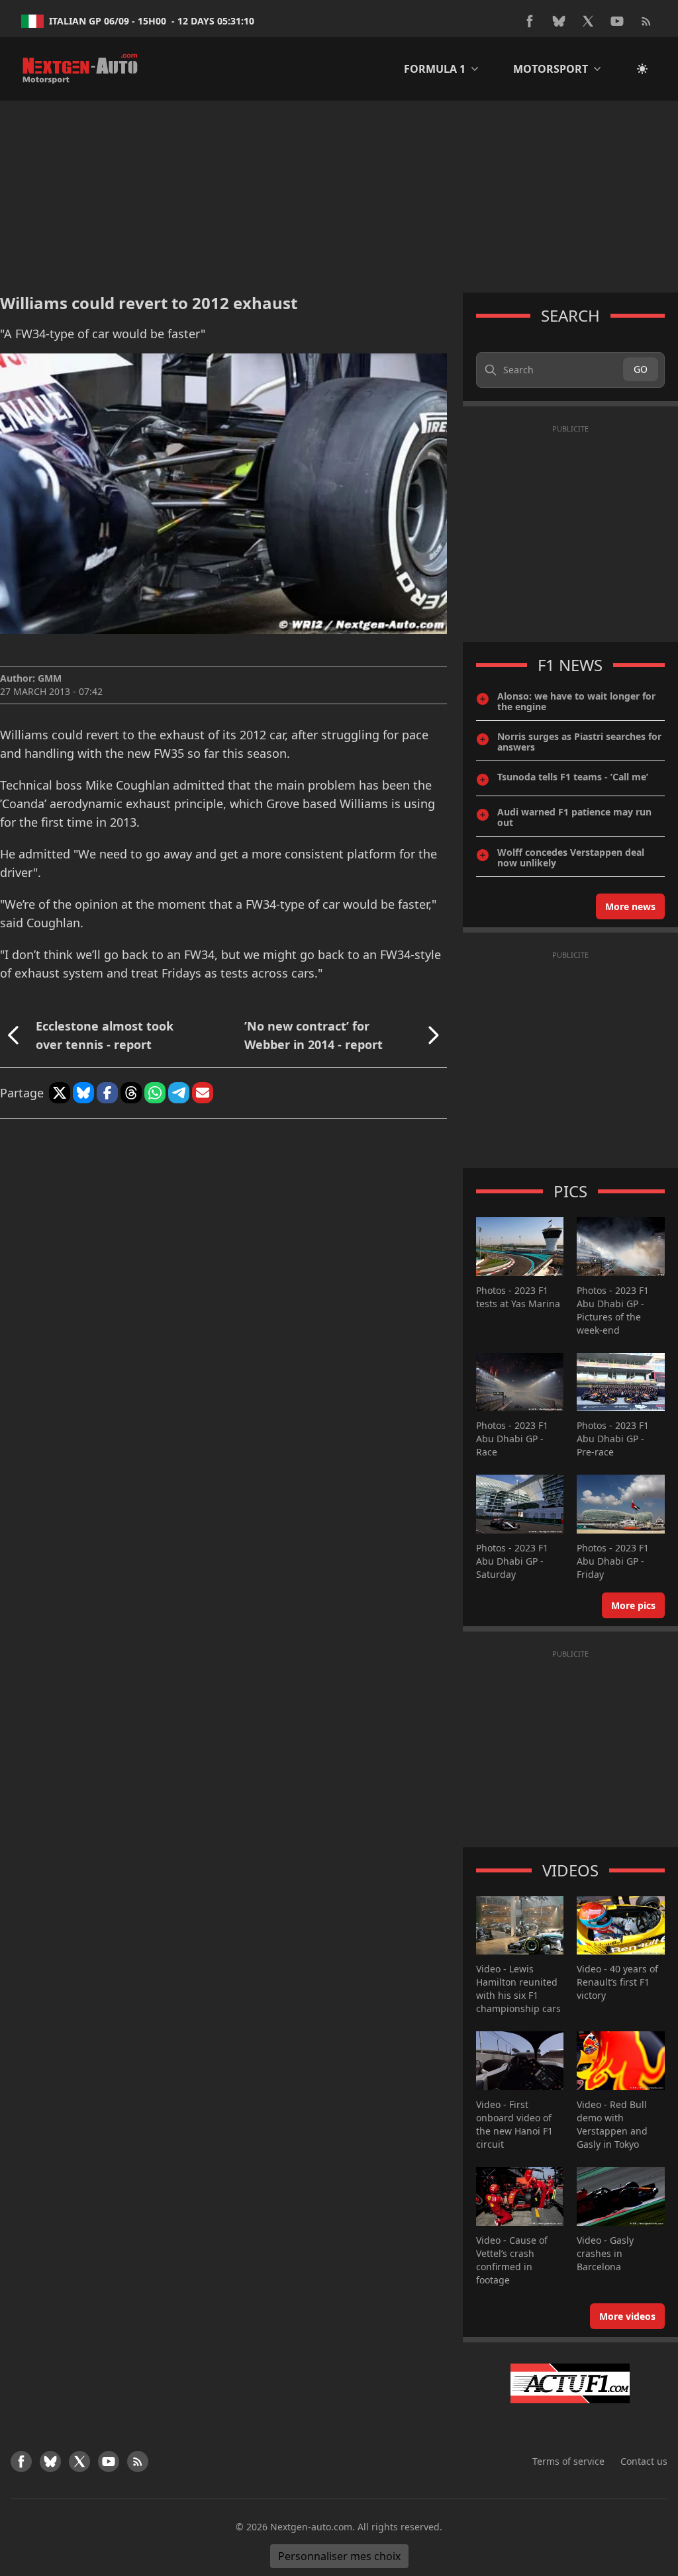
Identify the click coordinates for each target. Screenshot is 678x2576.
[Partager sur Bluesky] (83, 1093)
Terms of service (568, 2461)
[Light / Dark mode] (642, 69)
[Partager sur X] (60, 1093)
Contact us (644, 2461)
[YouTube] (617, 21)
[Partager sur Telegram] (179, 1093)
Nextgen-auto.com (311, 2527)
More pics (633, 1605)
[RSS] (646, 21)
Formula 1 (435, 69)
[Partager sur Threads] (131, 1093)
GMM (50, 678)
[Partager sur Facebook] (107, 1093)
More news (630, 906)
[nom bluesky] (559, 21)
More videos (627, 2316)
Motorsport (551, 69)
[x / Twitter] (588, 21)
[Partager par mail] (203, 1093)
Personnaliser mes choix (339, 2556)
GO (641, 369)
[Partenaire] (570, 2383)
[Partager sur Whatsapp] (155, 1093)
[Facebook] (530, 21)
